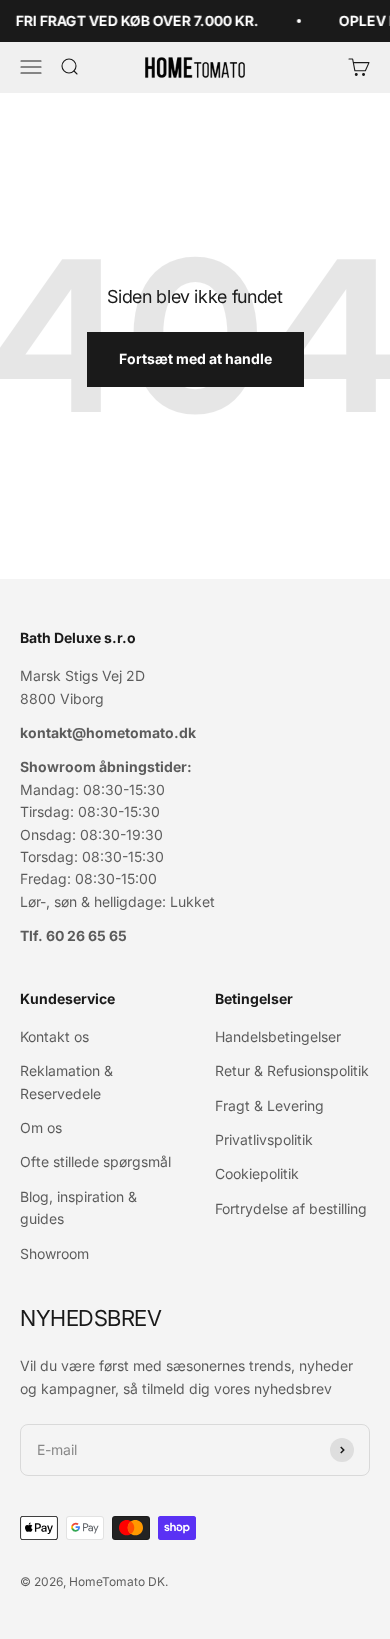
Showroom (54, 1253)
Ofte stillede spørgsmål (95, 1161)
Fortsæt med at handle (195, 358)
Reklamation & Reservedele (66, 1081)
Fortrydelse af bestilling (291, 1208)
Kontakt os (54, 1036)
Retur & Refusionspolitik (292, 1070)
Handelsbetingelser (278, 1036)
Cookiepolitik (257, 1173)
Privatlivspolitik (264, 1139)
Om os (41, 1127)
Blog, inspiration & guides (78, 1207)
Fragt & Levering (269, 1105)
